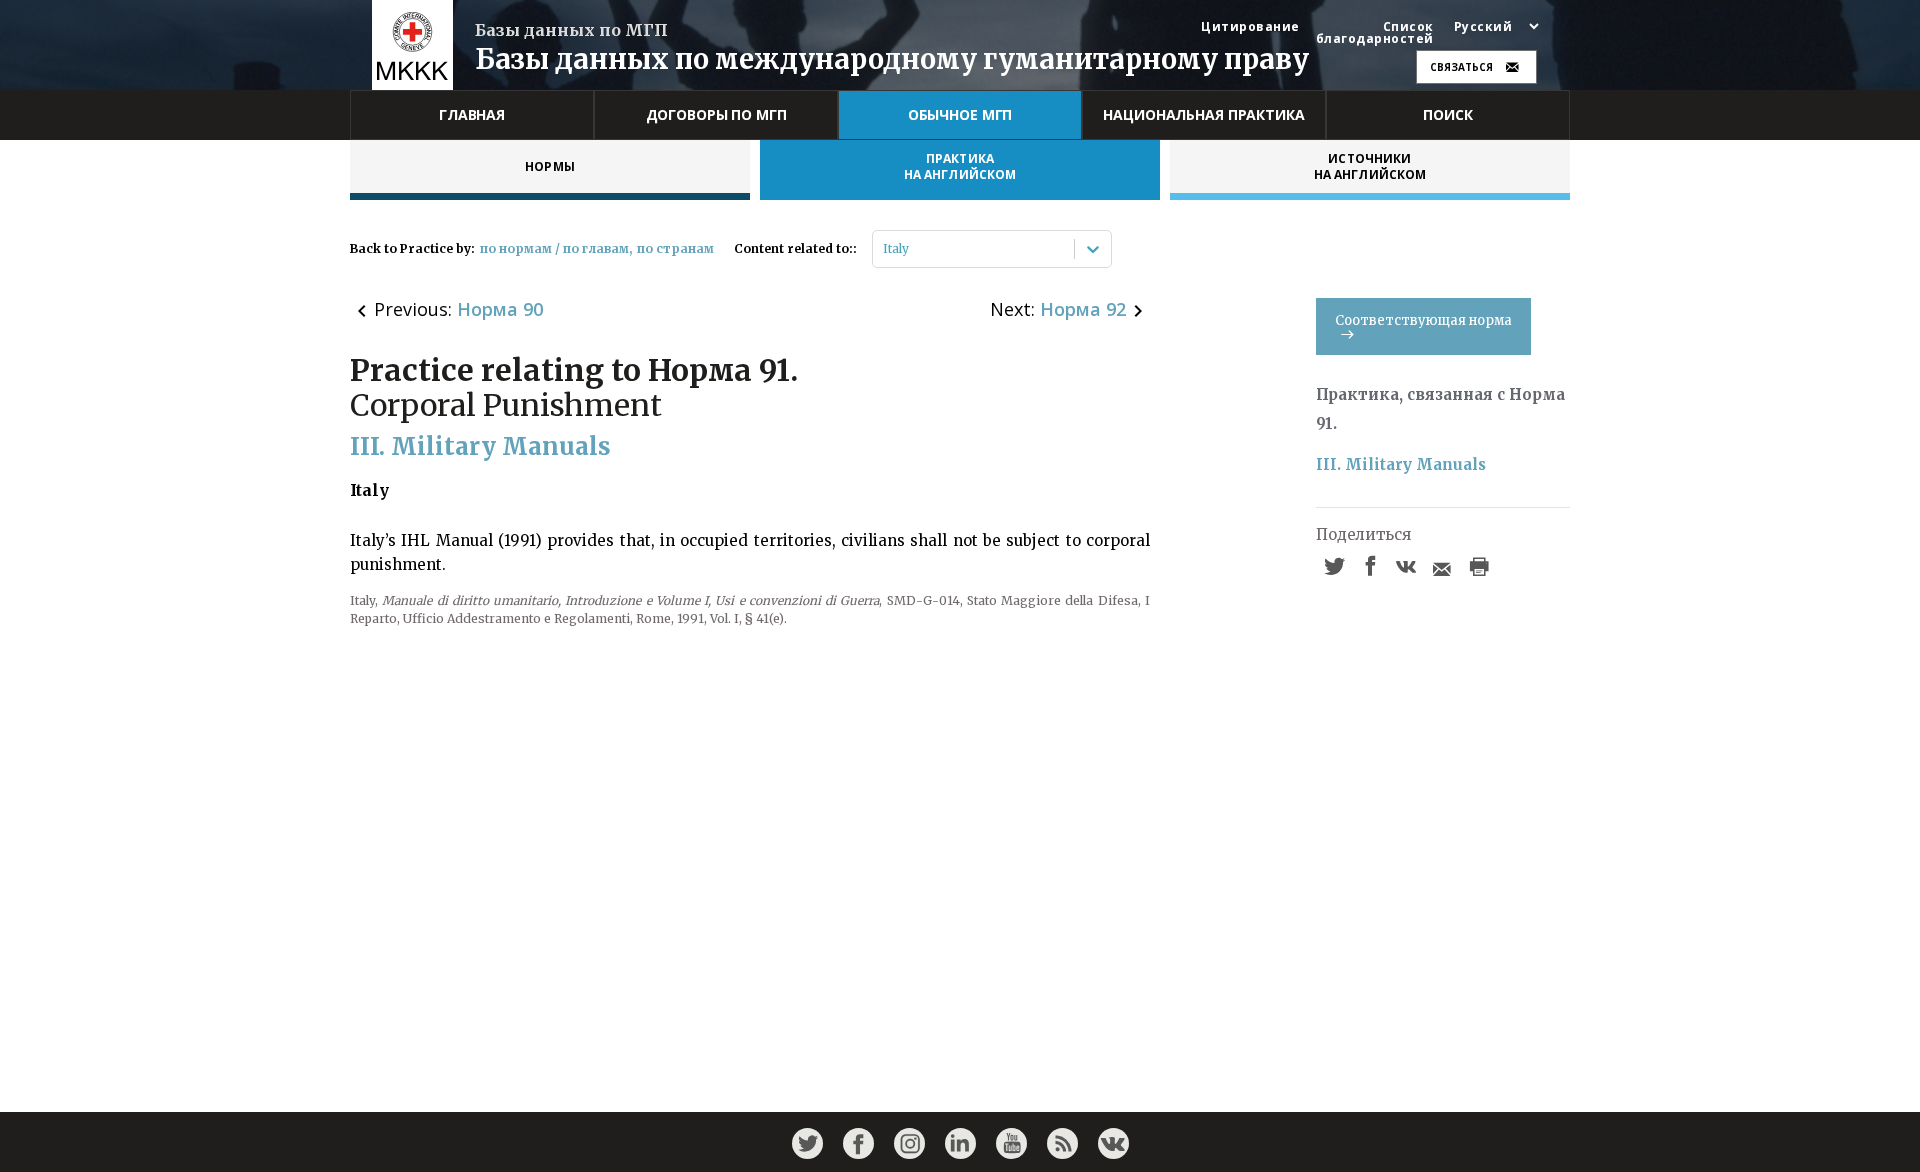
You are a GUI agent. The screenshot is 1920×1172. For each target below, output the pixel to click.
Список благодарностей (1375, 33)
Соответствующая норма (1423, 320)
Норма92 (1083, 309)
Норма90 (500, 309)
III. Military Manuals (1401, 464)
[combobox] (884, 249)
